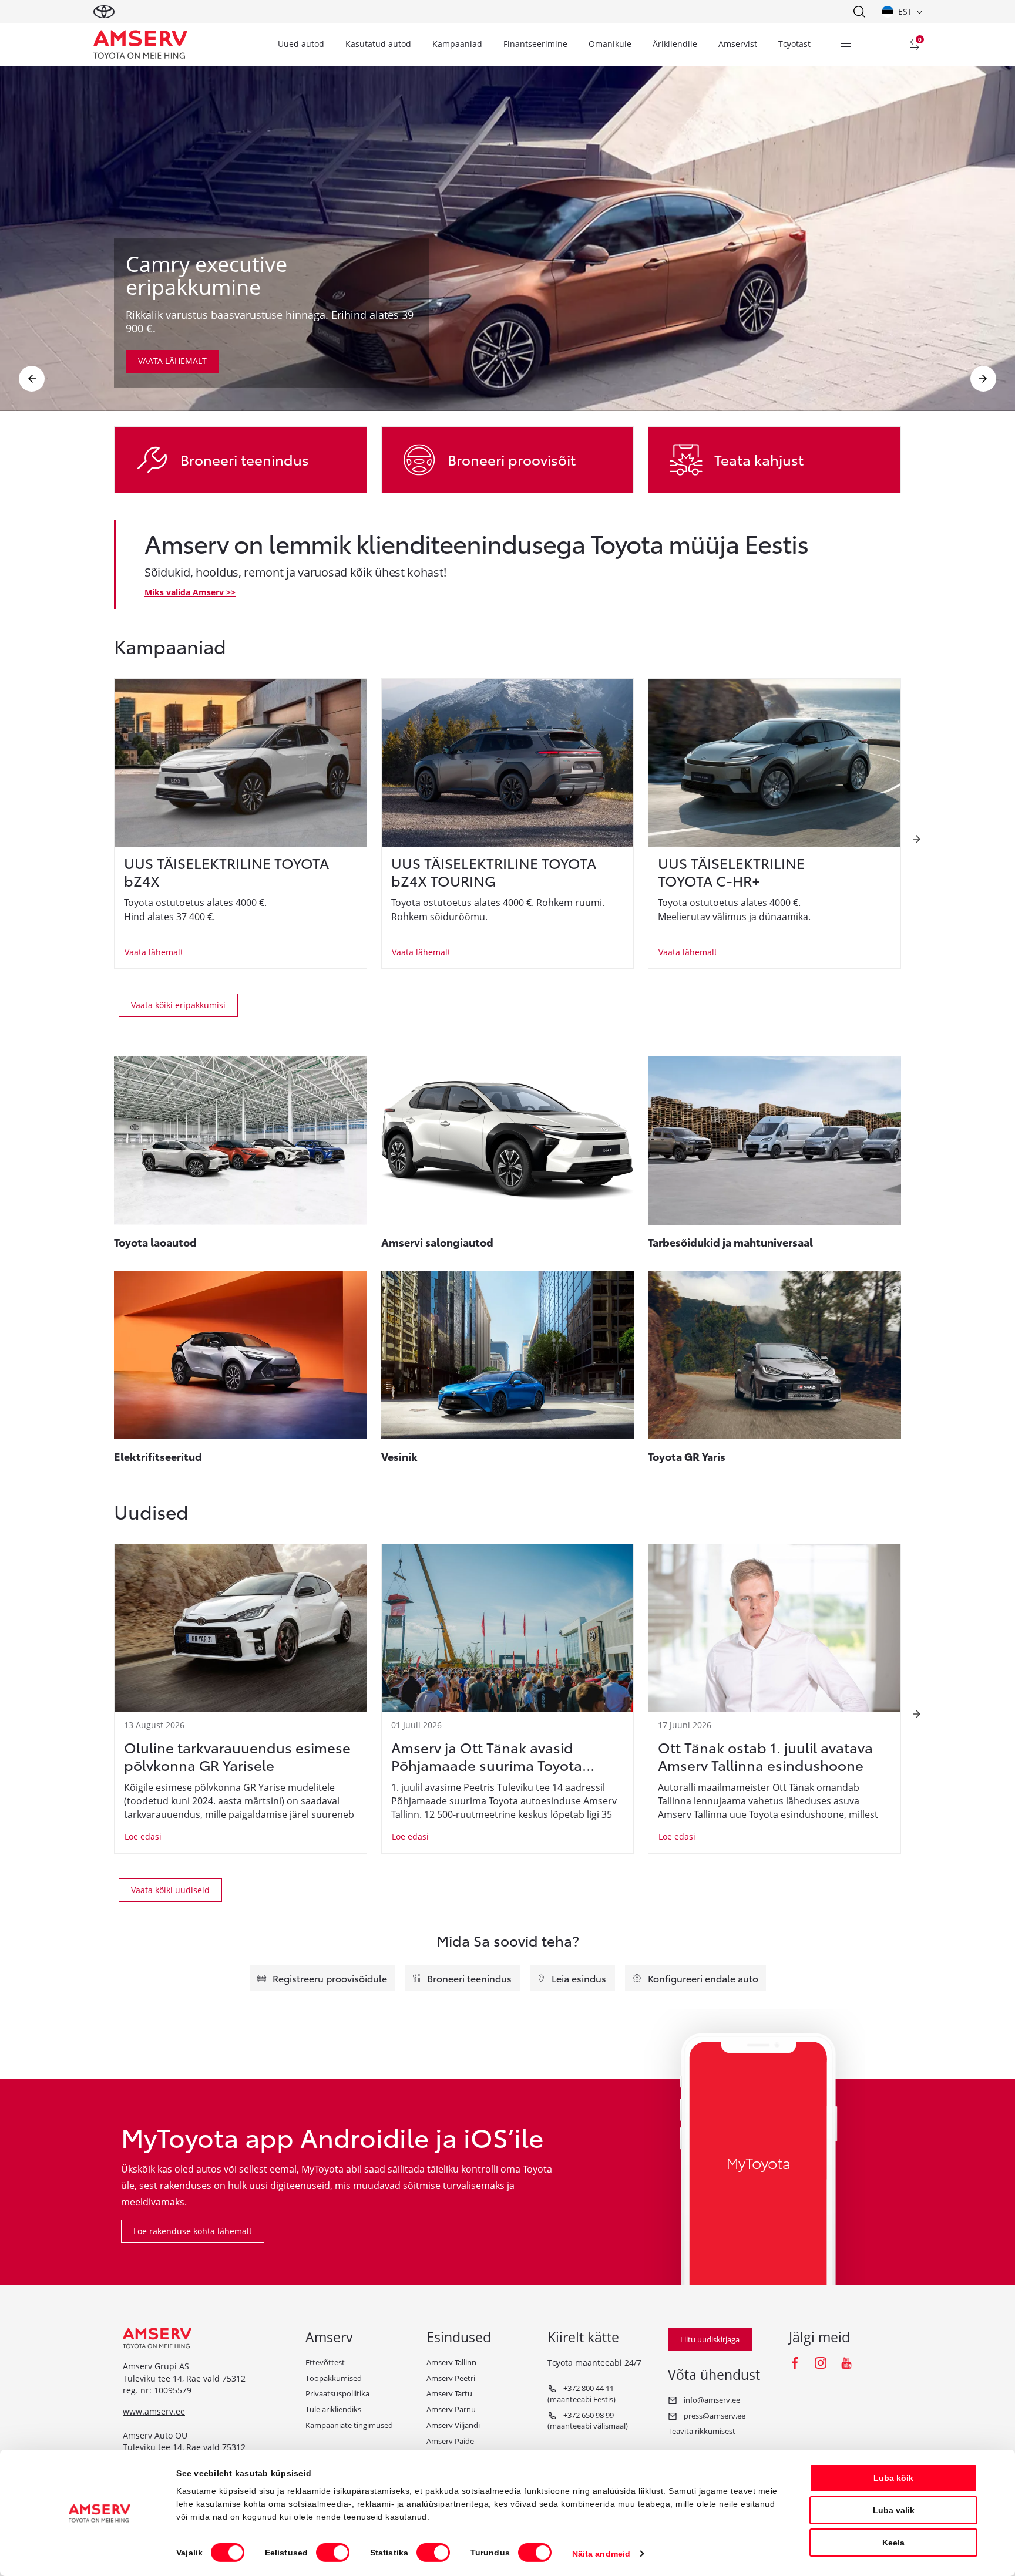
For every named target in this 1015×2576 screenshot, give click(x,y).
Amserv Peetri (451, 2378)
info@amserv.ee (711, 2400)
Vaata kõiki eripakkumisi (178, 1005)
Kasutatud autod (378, 44)
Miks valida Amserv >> (190, 592)
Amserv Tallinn (451, 2362)
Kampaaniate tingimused (349, 2425)
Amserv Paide (450, 2441)
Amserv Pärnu (451, 2409)
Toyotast (794, 44)
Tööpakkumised (334, 2378)
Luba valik (894, 2510)
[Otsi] (859, 12)
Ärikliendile (675, 44)
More (846, 45)
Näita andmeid (601, 2554)
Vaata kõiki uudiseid (170, 1890)
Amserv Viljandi (453, 2425)
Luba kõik (893, 2478)
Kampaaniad (457, 44)
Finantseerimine (535, 44)
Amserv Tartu (449, 2393)
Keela (893, 2543)
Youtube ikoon (846, 2363)
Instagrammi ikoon (821, 2363)
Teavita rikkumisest (702, 2431)
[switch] (333, 2553)
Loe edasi (143, 1836)
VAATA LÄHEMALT (172, 361)
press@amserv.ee (714, 2416)
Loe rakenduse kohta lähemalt (193, 2231)
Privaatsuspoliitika (337, 2393)
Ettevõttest (325, 2362)
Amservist (738, 44)
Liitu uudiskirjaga (710, 2339)
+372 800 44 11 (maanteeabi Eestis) (582, 2394)
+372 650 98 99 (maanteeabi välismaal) (588, 2421)
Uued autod (301, 44)
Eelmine (32, 379)
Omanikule (610, 44)
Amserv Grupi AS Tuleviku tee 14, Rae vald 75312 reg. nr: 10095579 (184, 2378)
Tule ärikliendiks (333, 2409)
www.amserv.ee (154, 2411)
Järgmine (983, 379)
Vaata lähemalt (154, 952)
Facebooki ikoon (795, 2363)
